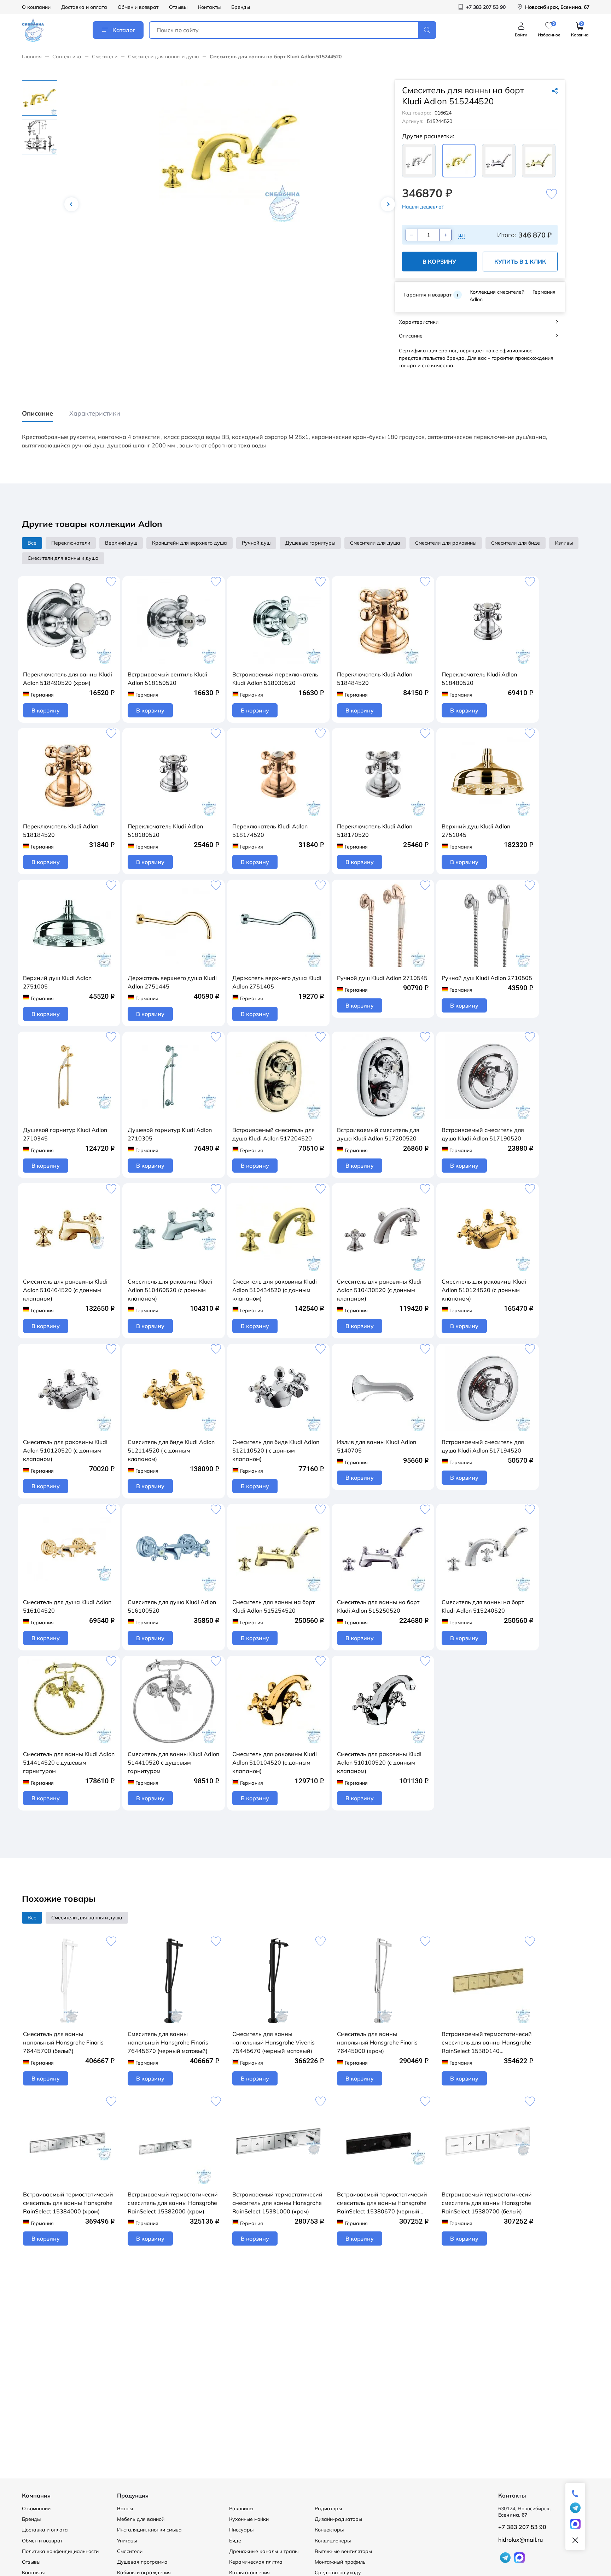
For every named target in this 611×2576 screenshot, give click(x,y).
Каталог (124, 30)
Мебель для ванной (141, 2519)
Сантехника (67, 57)
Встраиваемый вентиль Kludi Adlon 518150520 (167, 679)
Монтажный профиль (340, 2562)
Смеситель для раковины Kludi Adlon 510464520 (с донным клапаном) (65, 1290)
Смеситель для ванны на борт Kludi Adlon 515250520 (378, 1606)
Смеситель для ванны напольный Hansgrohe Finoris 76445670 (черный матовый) (168, 2042)
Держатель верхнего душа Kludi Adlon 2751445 (172, 982)
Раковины (241, 2508)
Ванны (125, 2508)
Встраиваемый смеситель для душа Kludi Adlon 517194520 (483, 1446)
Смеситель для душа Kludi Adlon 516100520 (172, 1606)
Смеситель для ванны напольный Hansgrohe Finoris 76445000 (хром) (377, 2042)
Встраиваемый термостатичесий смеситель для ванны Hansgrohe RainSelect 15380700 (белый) (487, 2203)
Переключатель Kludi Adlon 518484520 (375, 679)
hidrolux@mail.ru (520, 2540)
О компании (36, 7)
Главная (32, 57)
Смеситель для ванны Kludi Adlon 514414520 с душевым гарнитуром (69, 1762)
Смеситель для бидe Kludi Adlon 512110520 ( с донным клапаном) (276, 1450)
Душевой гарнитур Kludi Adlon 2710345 (65, 1134)
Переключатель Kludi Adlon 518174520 (270, 831)
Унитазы (127, 2541)
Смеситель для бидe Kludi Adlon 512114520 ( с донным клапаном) (171, 1450)
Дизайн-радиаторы (338, 2519)
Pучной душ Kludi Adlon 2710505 (487, 978)
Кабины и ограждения (144, 2572)
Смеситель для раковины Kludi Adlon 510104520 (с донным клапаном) (275, 1762)
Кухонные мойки (249, 2519)
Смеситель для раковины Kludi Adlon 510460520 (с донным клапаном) (170, 1290)
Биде (235, 2541)
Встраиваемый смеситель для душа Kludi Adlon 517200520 (378, 1134)
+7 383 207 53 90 (522, 2527)
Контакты (209, 7)
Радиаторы (328, 2508)
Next (388, 204)
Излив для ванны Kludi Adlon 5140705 (377, 1446)
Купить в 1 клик (520, 262)
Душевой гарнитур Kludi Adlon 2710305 (170, 1134)
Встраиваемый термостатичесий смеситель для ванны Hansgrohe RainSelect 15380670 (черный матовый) (382, 2203)
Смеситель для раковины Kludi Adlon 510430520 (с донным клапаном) (379, 1290)
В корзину (439, 262)
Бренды (241, 7)
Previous (71, 204)
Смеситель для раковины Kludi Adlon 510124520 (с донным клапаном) (484, 1290)
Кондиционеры (333, 2541)
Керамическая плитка (256, 2562)
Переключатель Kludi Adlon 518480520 (479, 679)
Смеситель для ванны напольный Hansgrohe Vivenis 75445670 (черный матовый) (274, 2042)
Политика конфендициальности (60, 2551)
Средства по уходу (338, 2572)
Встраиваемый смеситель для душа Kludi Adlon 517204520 (274, 1134)
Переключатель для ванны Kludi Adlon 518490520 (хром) (68, 679)
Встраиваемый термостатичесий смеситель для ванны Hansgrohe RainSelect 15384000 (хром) (68, 2203)
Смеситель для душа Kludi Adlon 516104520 (67, 1606)
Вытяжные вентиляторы (343, 2551)
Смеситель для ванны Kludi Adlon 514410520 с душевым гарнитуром (173, 1762)
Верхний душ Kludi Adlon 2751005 (57, 982)
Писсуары (241, 2530)
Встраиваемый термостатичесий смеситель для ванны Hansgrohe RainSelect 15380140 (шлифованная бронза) (487, 2043)
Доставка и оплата (84, 7)
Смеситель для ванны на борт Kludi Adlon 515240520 (483, 1606)
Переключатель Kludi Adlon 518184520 (61, 831)
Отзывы (178, 7)
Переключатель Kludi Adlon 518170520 (375, 831)
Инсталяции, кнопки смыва (149, 2530)
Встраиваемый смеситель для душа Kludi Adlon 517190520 (483, 1134)
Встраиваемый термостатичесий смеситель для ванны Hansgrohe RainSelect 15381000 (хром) (277, 2203)
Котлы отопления (249, 2572)
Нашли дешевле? (423, 207)
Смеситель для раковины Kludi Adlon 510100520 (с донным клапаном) (379, 1762)
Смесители (105, 57)
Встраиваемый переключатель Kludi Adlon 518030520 (275, 679)
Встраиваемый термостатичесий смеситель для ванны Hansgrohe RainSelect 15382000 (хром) (173, 2203)
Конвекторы (329, 2530)
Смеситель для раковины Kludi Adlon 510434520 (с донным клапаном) (275, 1290)
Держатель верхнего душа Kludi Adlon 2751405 (277, 982)
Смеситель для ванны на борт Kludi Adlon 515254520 (274, 1606)
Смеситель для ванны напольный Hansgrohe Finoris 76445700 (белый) (63, 2042)
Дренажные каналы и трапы (264, 2551)
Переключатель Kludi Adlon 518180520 (165, 831)
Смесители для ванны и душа (164, 57)
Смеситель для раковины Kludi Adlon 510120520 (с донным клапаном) (65, 1450)
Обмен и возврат (138, 7)
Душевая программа (142, 2562)
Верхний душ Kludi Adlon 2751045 (476, 831)
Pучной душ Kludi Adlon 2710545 (382, 978)
